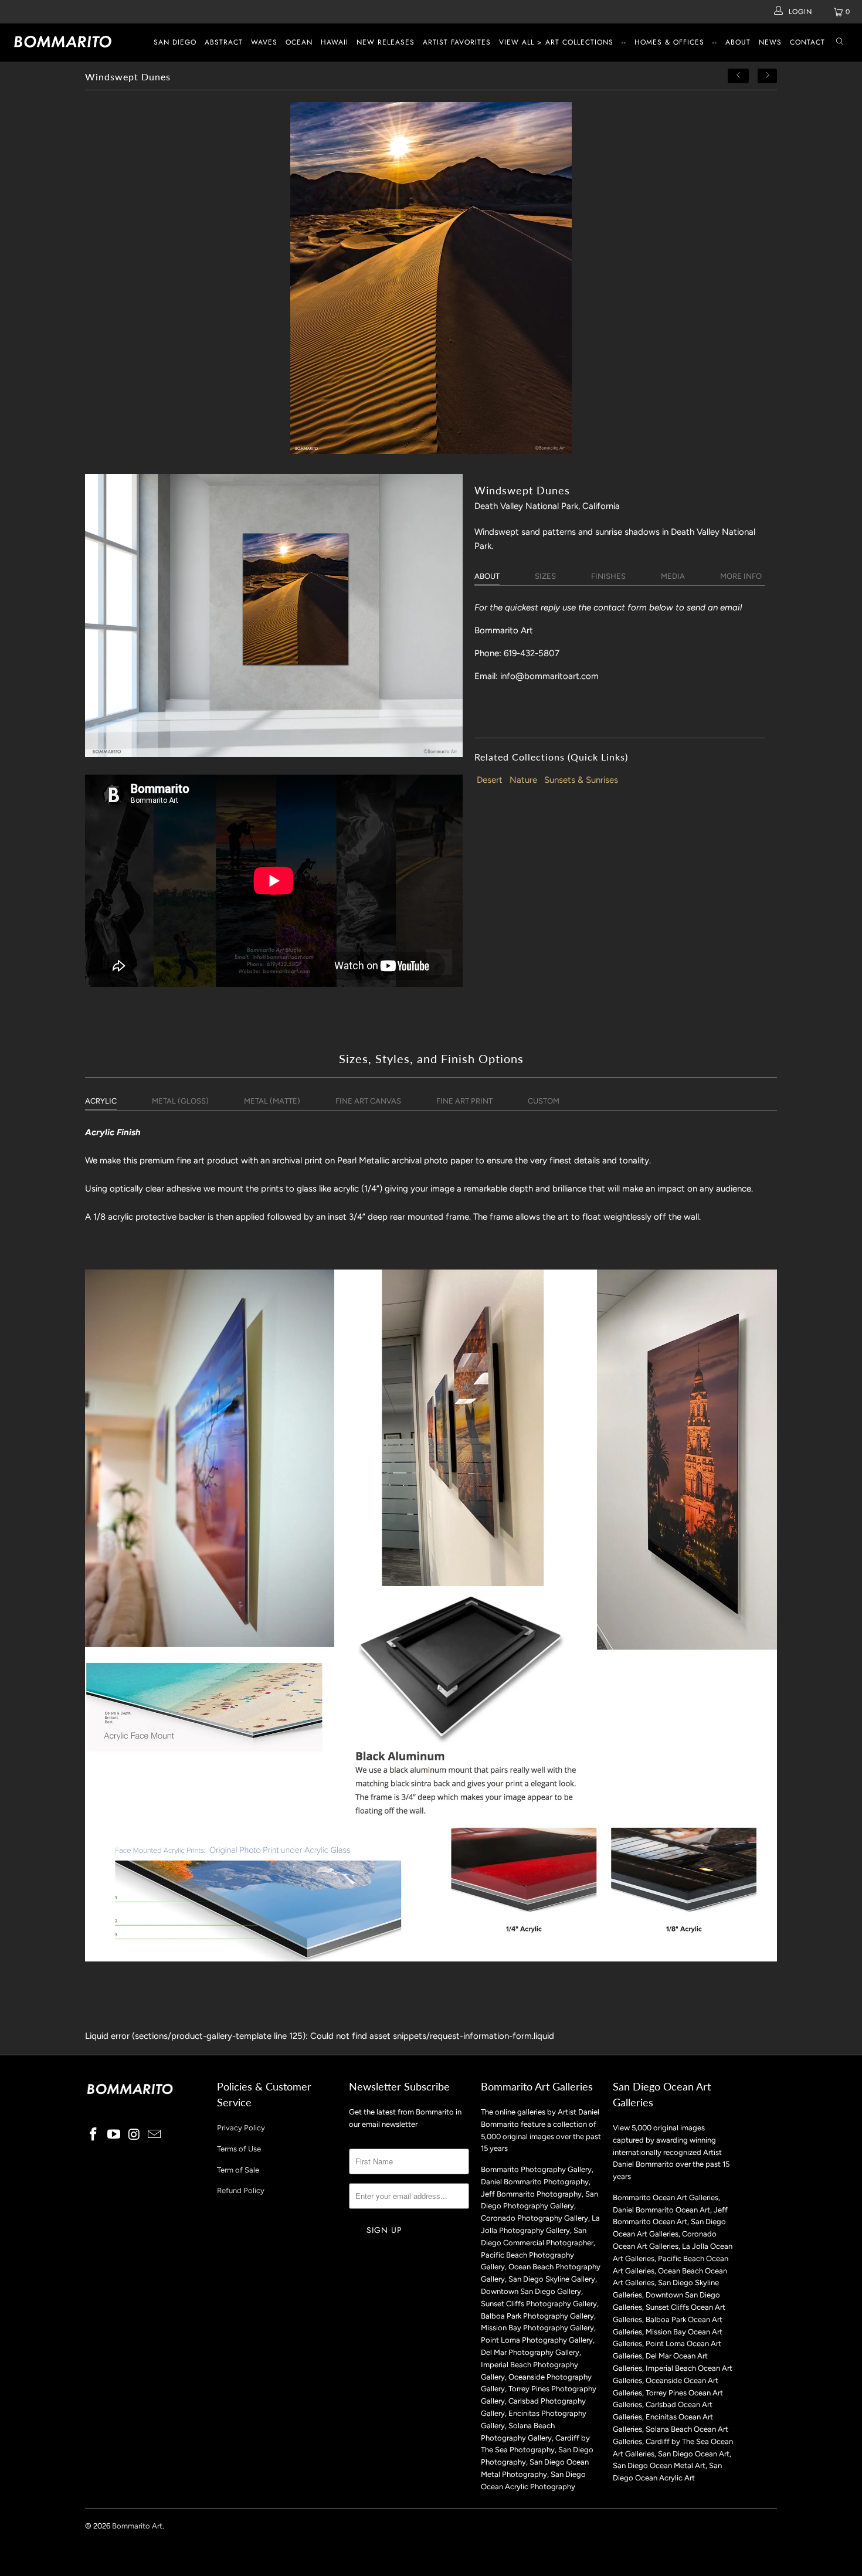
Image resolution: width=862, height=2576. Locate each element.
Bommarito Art (137, 2526)
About (738, 42)
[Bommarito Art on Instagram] (134, 2135)
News (770, 42)
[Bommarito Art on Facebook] (94, 2135)
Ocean (299, 42)
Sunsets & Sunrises (581, 780)
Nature (523, 780)
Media (673, 576)
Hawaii (335, 42)
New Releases (386, 42)
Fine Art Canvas (368, 1101)
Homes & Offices (669, 42)
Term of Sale (238, 2170)
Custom (544, 1101)
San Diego (175, 42)
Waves (264, 42)
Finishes (608, 576)
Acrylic (101, 1101)
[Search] (840, 43)
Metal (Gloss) (180, 1101)
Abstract (224, 42)
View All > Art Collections (556, 42)
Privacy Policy (241, 2128)
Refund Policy (241, 2190)
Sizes (545, 576)
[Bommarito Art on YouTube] (114, 2135)
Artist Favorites (457, 42)
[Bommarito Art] (75, 42)
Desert (490, 780)
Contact (807, 42)
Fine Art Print (464, 1101)
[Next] (768, 76)
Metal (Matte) (272, 1101)
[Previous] (738, 76)
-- (624, 42)
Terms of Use (239, 2149)
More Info (741, 576)
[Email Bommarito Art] (155, 2135)
